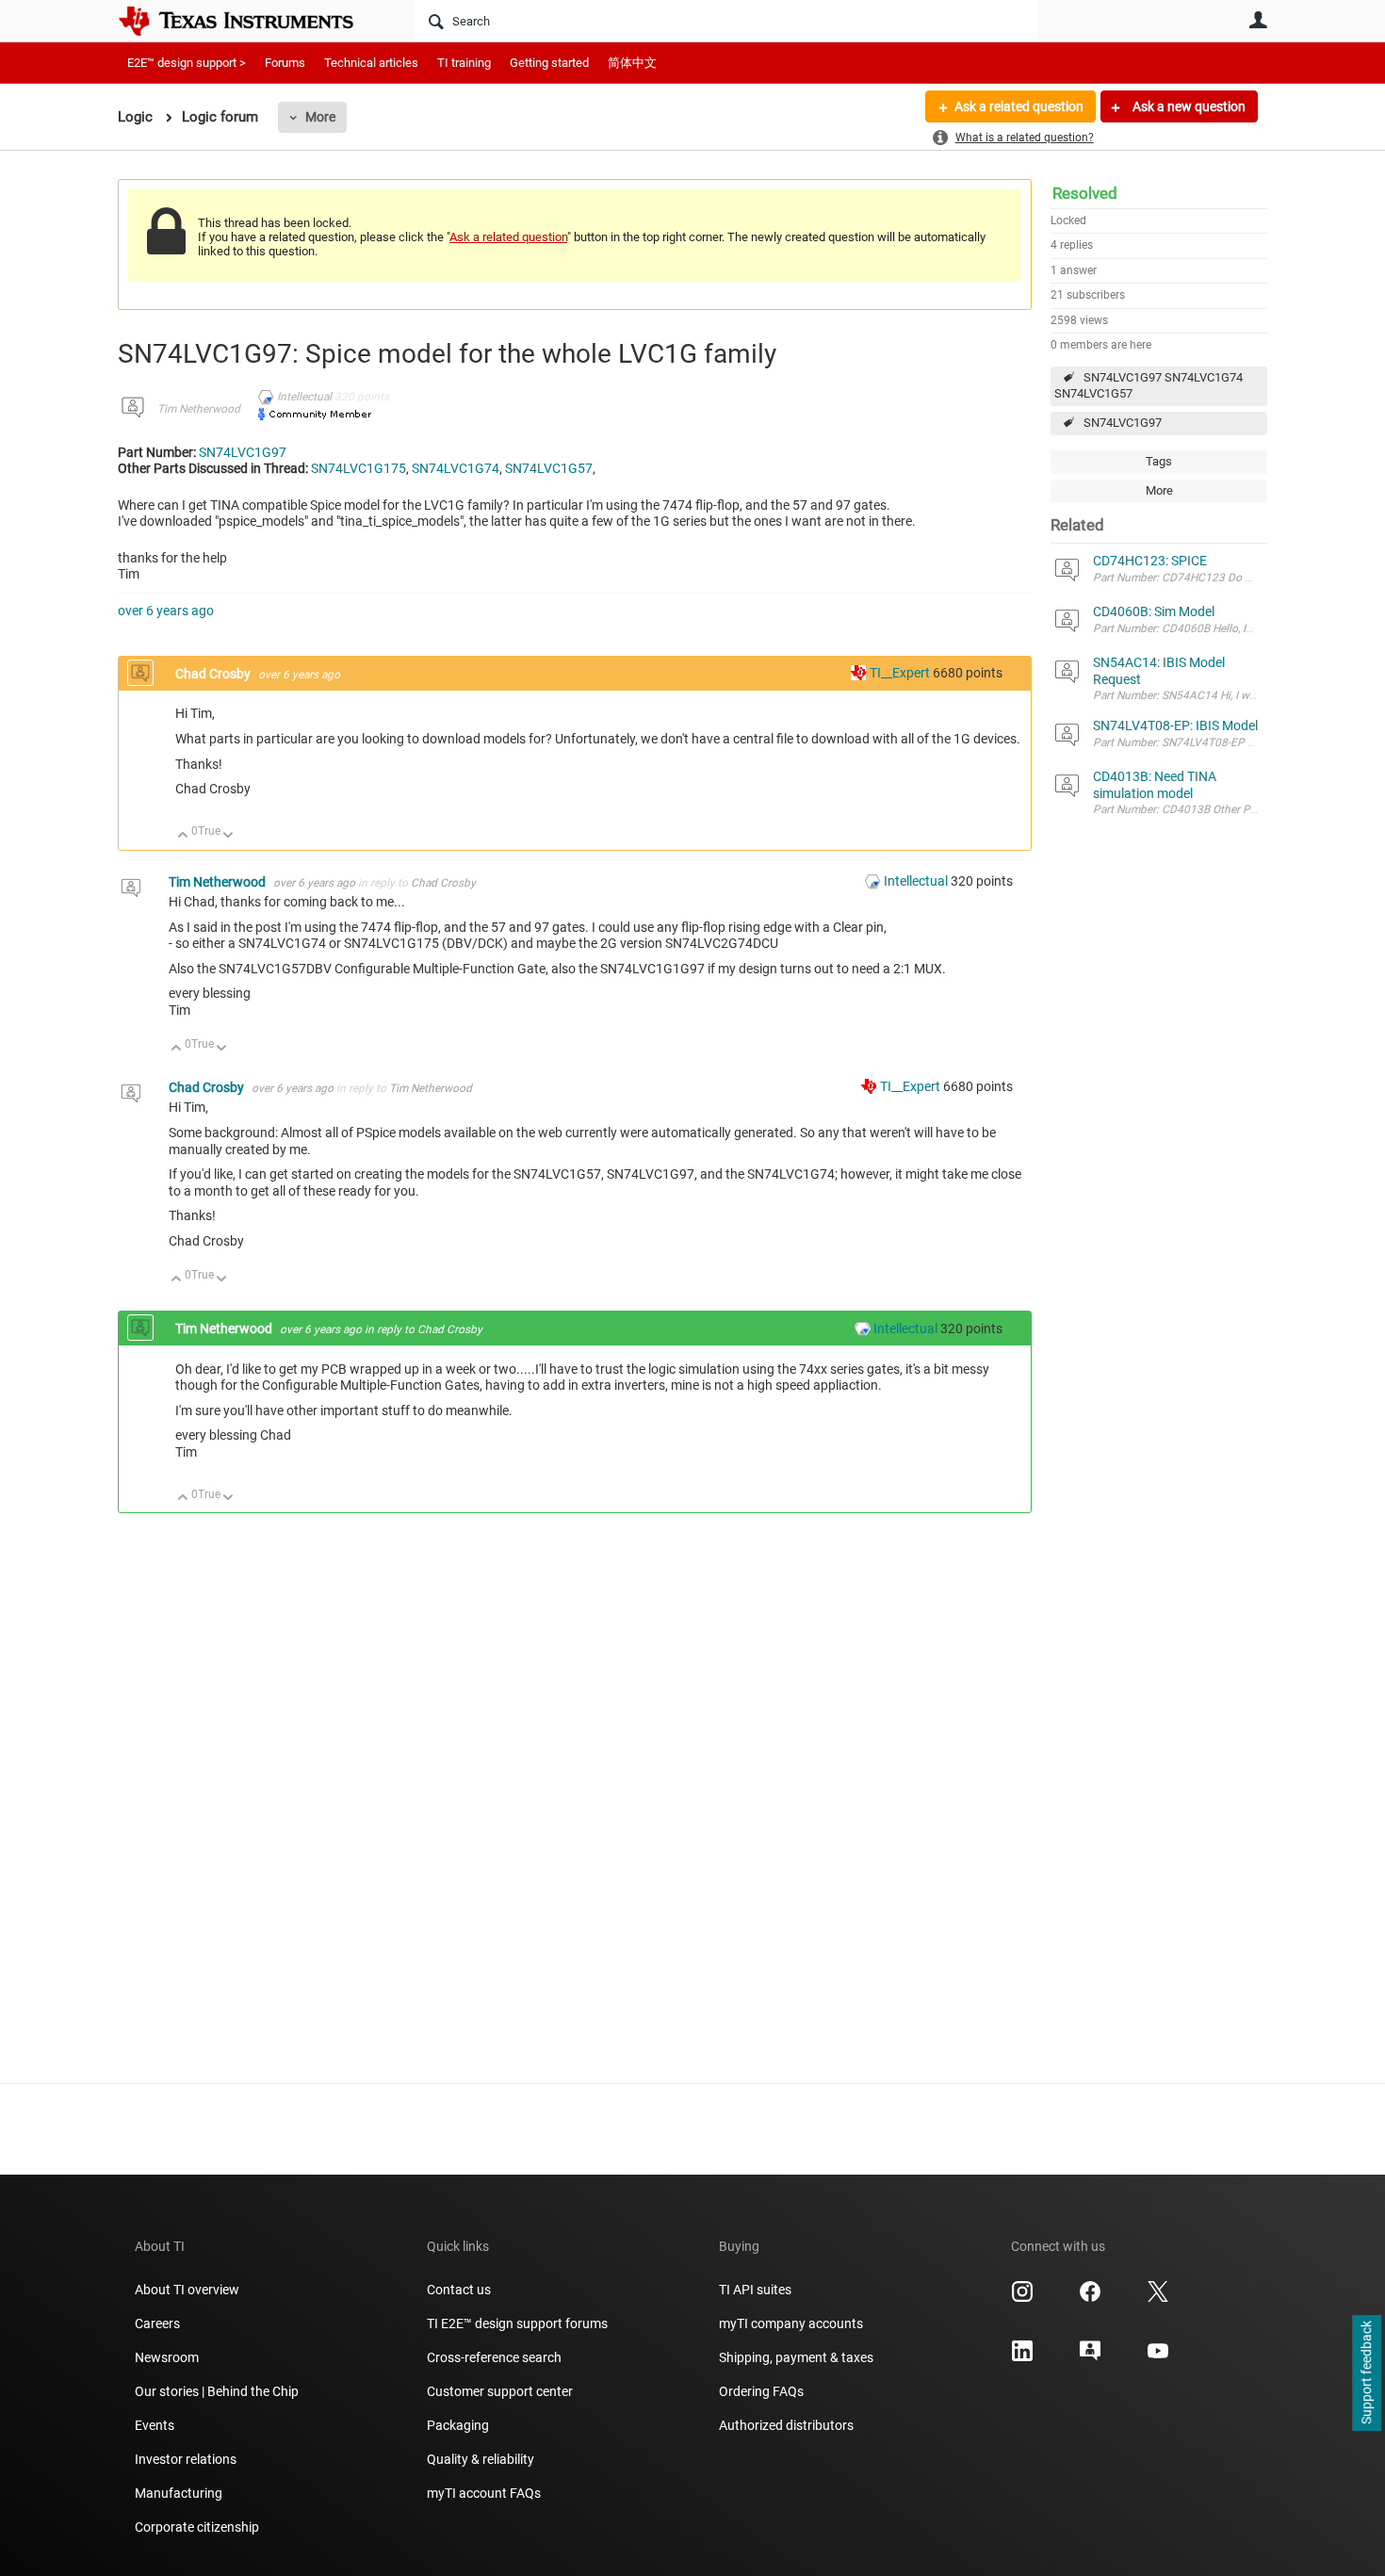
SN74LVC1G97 (1123, 423)
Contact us (459, 2290)
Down (228, 836)
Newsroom (167, 2357)
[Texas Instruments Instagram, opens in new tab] (1022, 2298)
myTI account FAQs (484, 2493)
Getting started (549, 63)
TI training (464, 63)
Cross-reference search (494, 2357)
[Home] (250, 21)
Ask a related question (1019, 106)
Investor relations (186, 2459)
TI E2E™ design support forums (517, 2323)
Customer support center (500, 2391)
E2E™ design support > (187, 63)
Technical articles (371, 63)
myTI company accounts (791, 2323)
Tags (1159, 461)
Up (183, 836)
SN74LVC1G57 (549, 468)
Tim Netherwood (199, 409)
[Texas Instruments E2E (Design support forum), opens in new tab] (1090, 2357)
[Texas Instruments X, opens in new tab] (1158, 2298)
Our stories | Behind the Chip (217, 2391)
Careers (157, 2323)
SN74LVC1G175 (358, 468)
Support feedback (1366, 2373)
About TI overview (187, 2290)
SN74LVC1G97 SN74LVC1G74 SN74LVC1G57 (1149, 385)
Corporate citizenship (197, 2527)
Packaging (458, 2425)
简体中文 (632, 63)
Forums (285, 63)
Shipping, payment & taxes (796, 2357)
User (1258, 20)
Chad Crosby (214, 674)
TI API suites (755, 2290)
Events (155, 2425)
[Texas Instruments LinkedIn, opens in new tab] (1022, 2357)
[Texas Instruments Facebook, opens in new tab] (1090, 2298)
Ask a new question (1188, 106)
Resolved (1085, 193)
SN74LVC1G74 (456, 468)
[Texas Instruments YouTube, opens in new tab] (1158, 2357)
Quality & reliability (481, 2459)
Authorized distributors (786, 2425)
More (320, 117)
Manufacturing (179, 2493)
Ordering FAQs (761, 2391)
